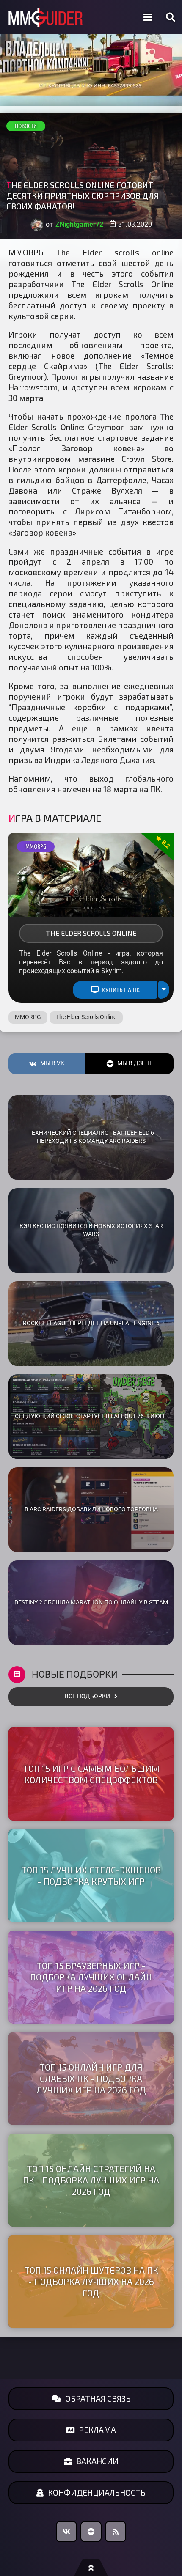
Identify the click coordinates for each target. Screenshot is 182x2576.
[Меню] (148, 17)
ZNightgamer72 (79, 224)
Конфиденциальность (97, 2492)
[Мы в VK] (66, 2532)
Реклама (97, 2430)
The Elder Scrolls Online (91, 933)
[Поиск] (171, 17)
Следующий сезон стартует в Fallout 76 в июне (91, 1416)
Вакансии (97, 2461)
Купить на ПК (121, 990)
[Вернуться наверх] (91, 2568)
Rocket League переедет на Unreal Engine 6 (91, 1323)
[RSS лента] (116, 2532)
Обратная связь (98, 2399)
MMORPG (36, 846)
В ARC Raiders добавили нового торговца (91, 1509)
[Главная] (46, 18)
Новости (26, 126)
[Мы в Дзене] (91, 2532)
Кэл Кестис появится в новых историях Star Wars (91, 1230)
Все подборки (87, 1696)
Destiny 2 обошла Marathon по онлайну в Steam (91, 1602)
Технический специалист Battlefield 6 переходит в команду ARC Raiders (91, 1137)
